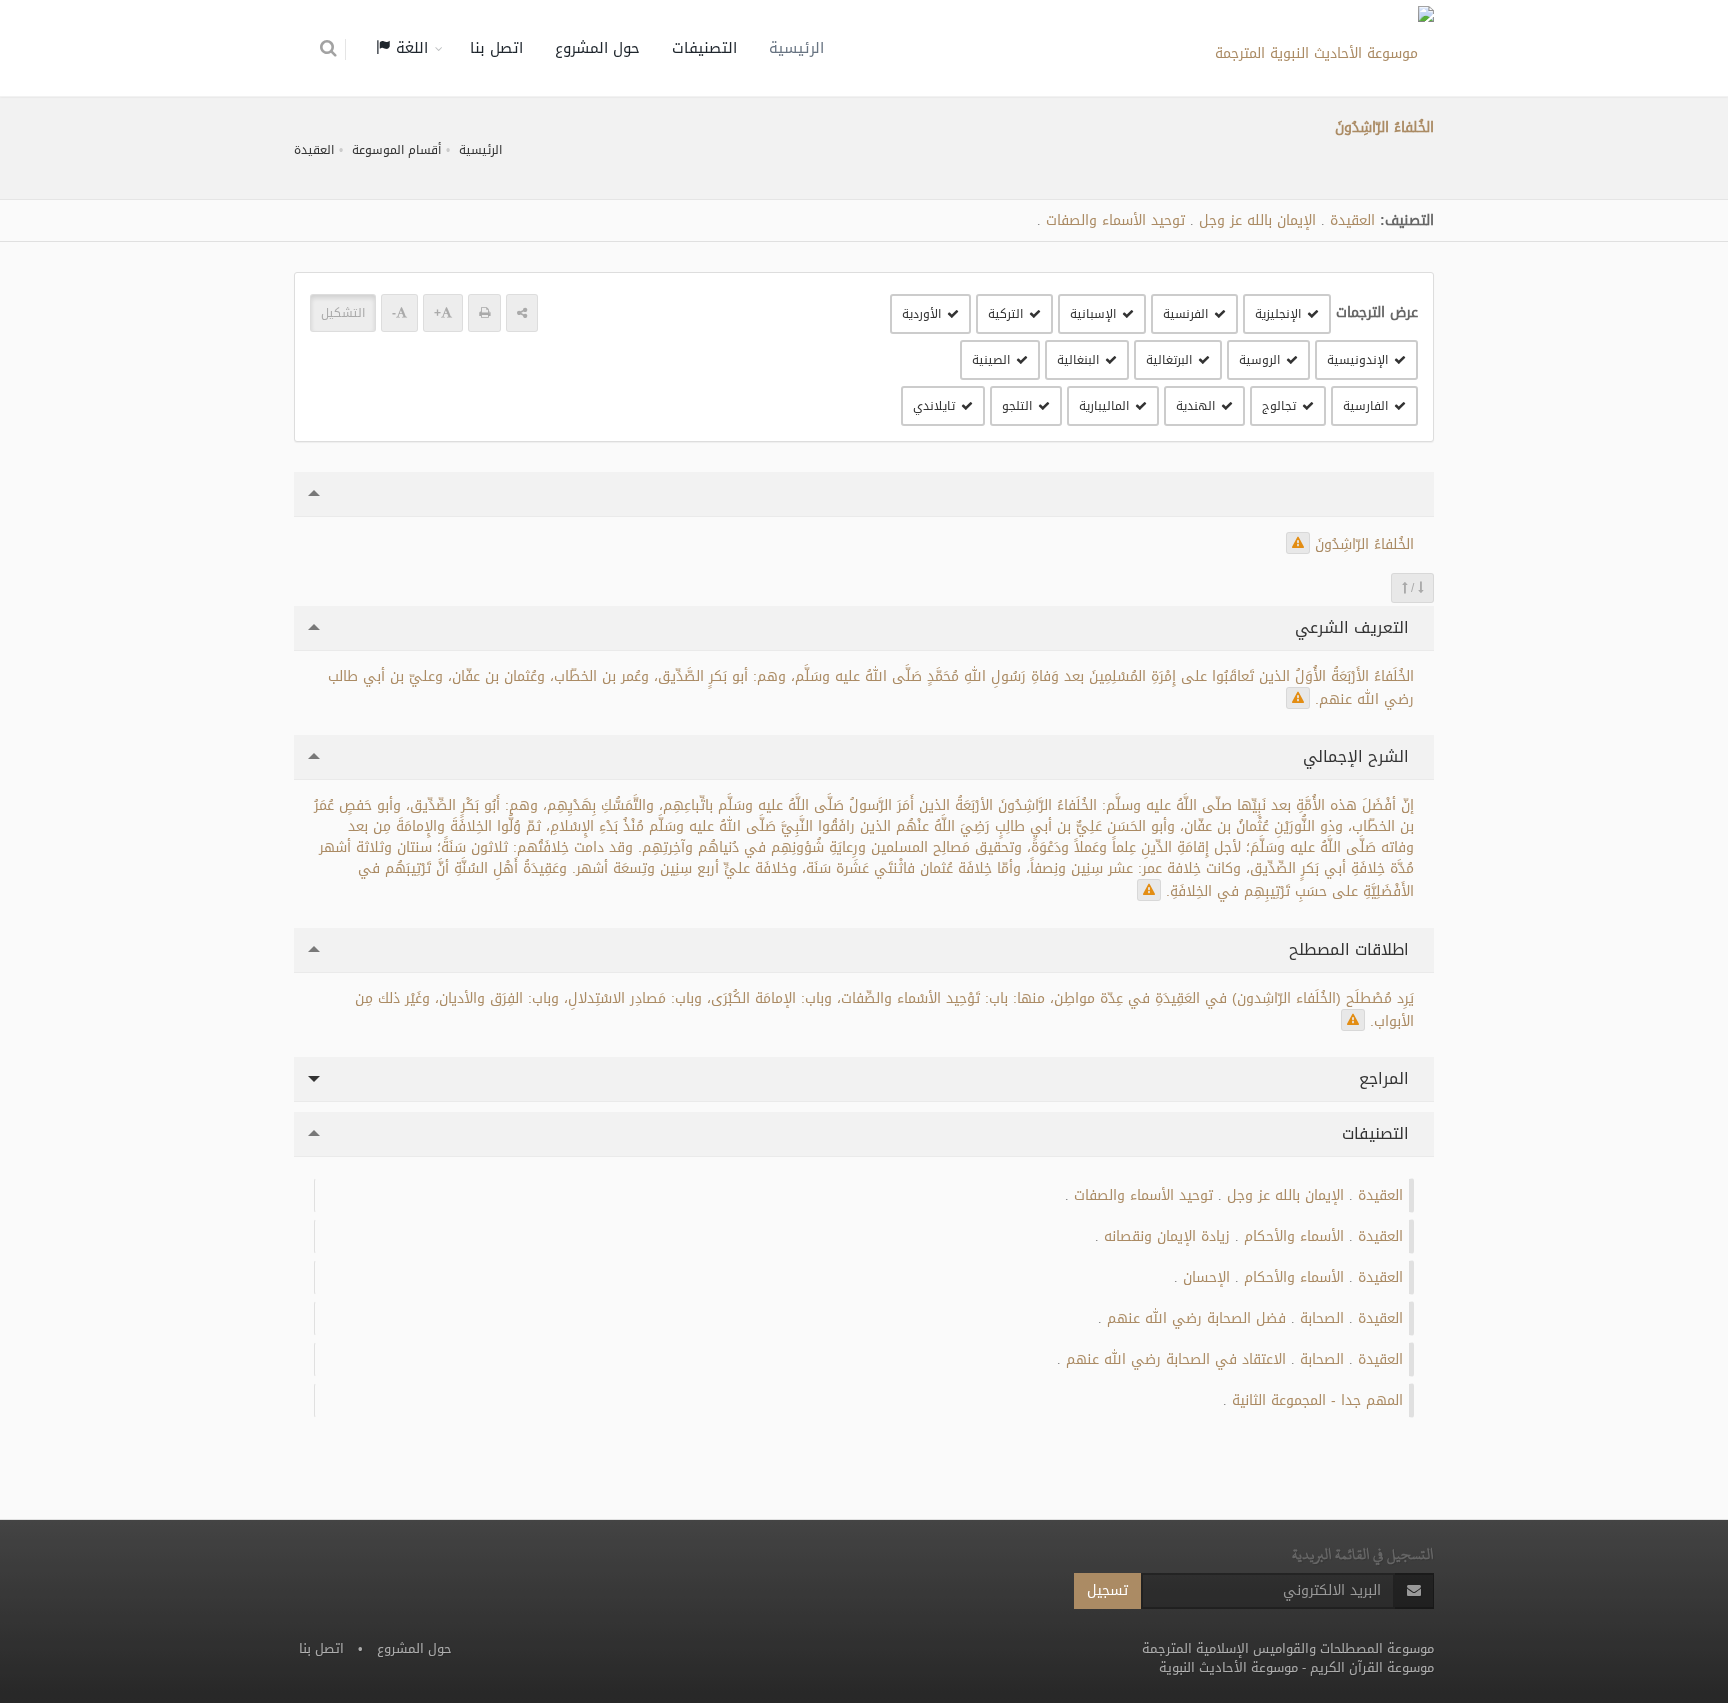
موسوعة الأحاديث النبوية (1228, 1667)
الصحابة (1322, 1318)
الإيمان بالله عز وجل (1257, 220)
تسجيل (1107, 1590)
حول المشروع (597, 48)
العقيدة (314, 150)
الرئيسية (796, 48)
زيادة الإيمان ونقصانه (1167, 1236)
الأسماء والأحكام (1294, 1236)
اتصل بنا (496, 48)
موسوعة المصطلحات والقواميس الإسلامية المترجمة (1288, 1648)
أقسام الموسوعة (396, 150)
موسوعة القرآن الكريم (1372, 1667)
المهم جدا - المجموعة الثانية (1317, 1400)
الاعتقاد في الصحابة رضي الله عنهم (1176, 1359)
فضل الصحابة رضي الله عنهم (1196, 1318)
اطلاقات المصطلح (1351, 949)
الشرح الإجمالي (1358, 756)
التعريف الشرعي (1354, 627)
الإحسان (1206, 1277)
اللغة (409, 48)
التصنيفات (704, 48)
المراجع (1386, 1078)
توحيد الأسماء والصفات (1115, 220)
